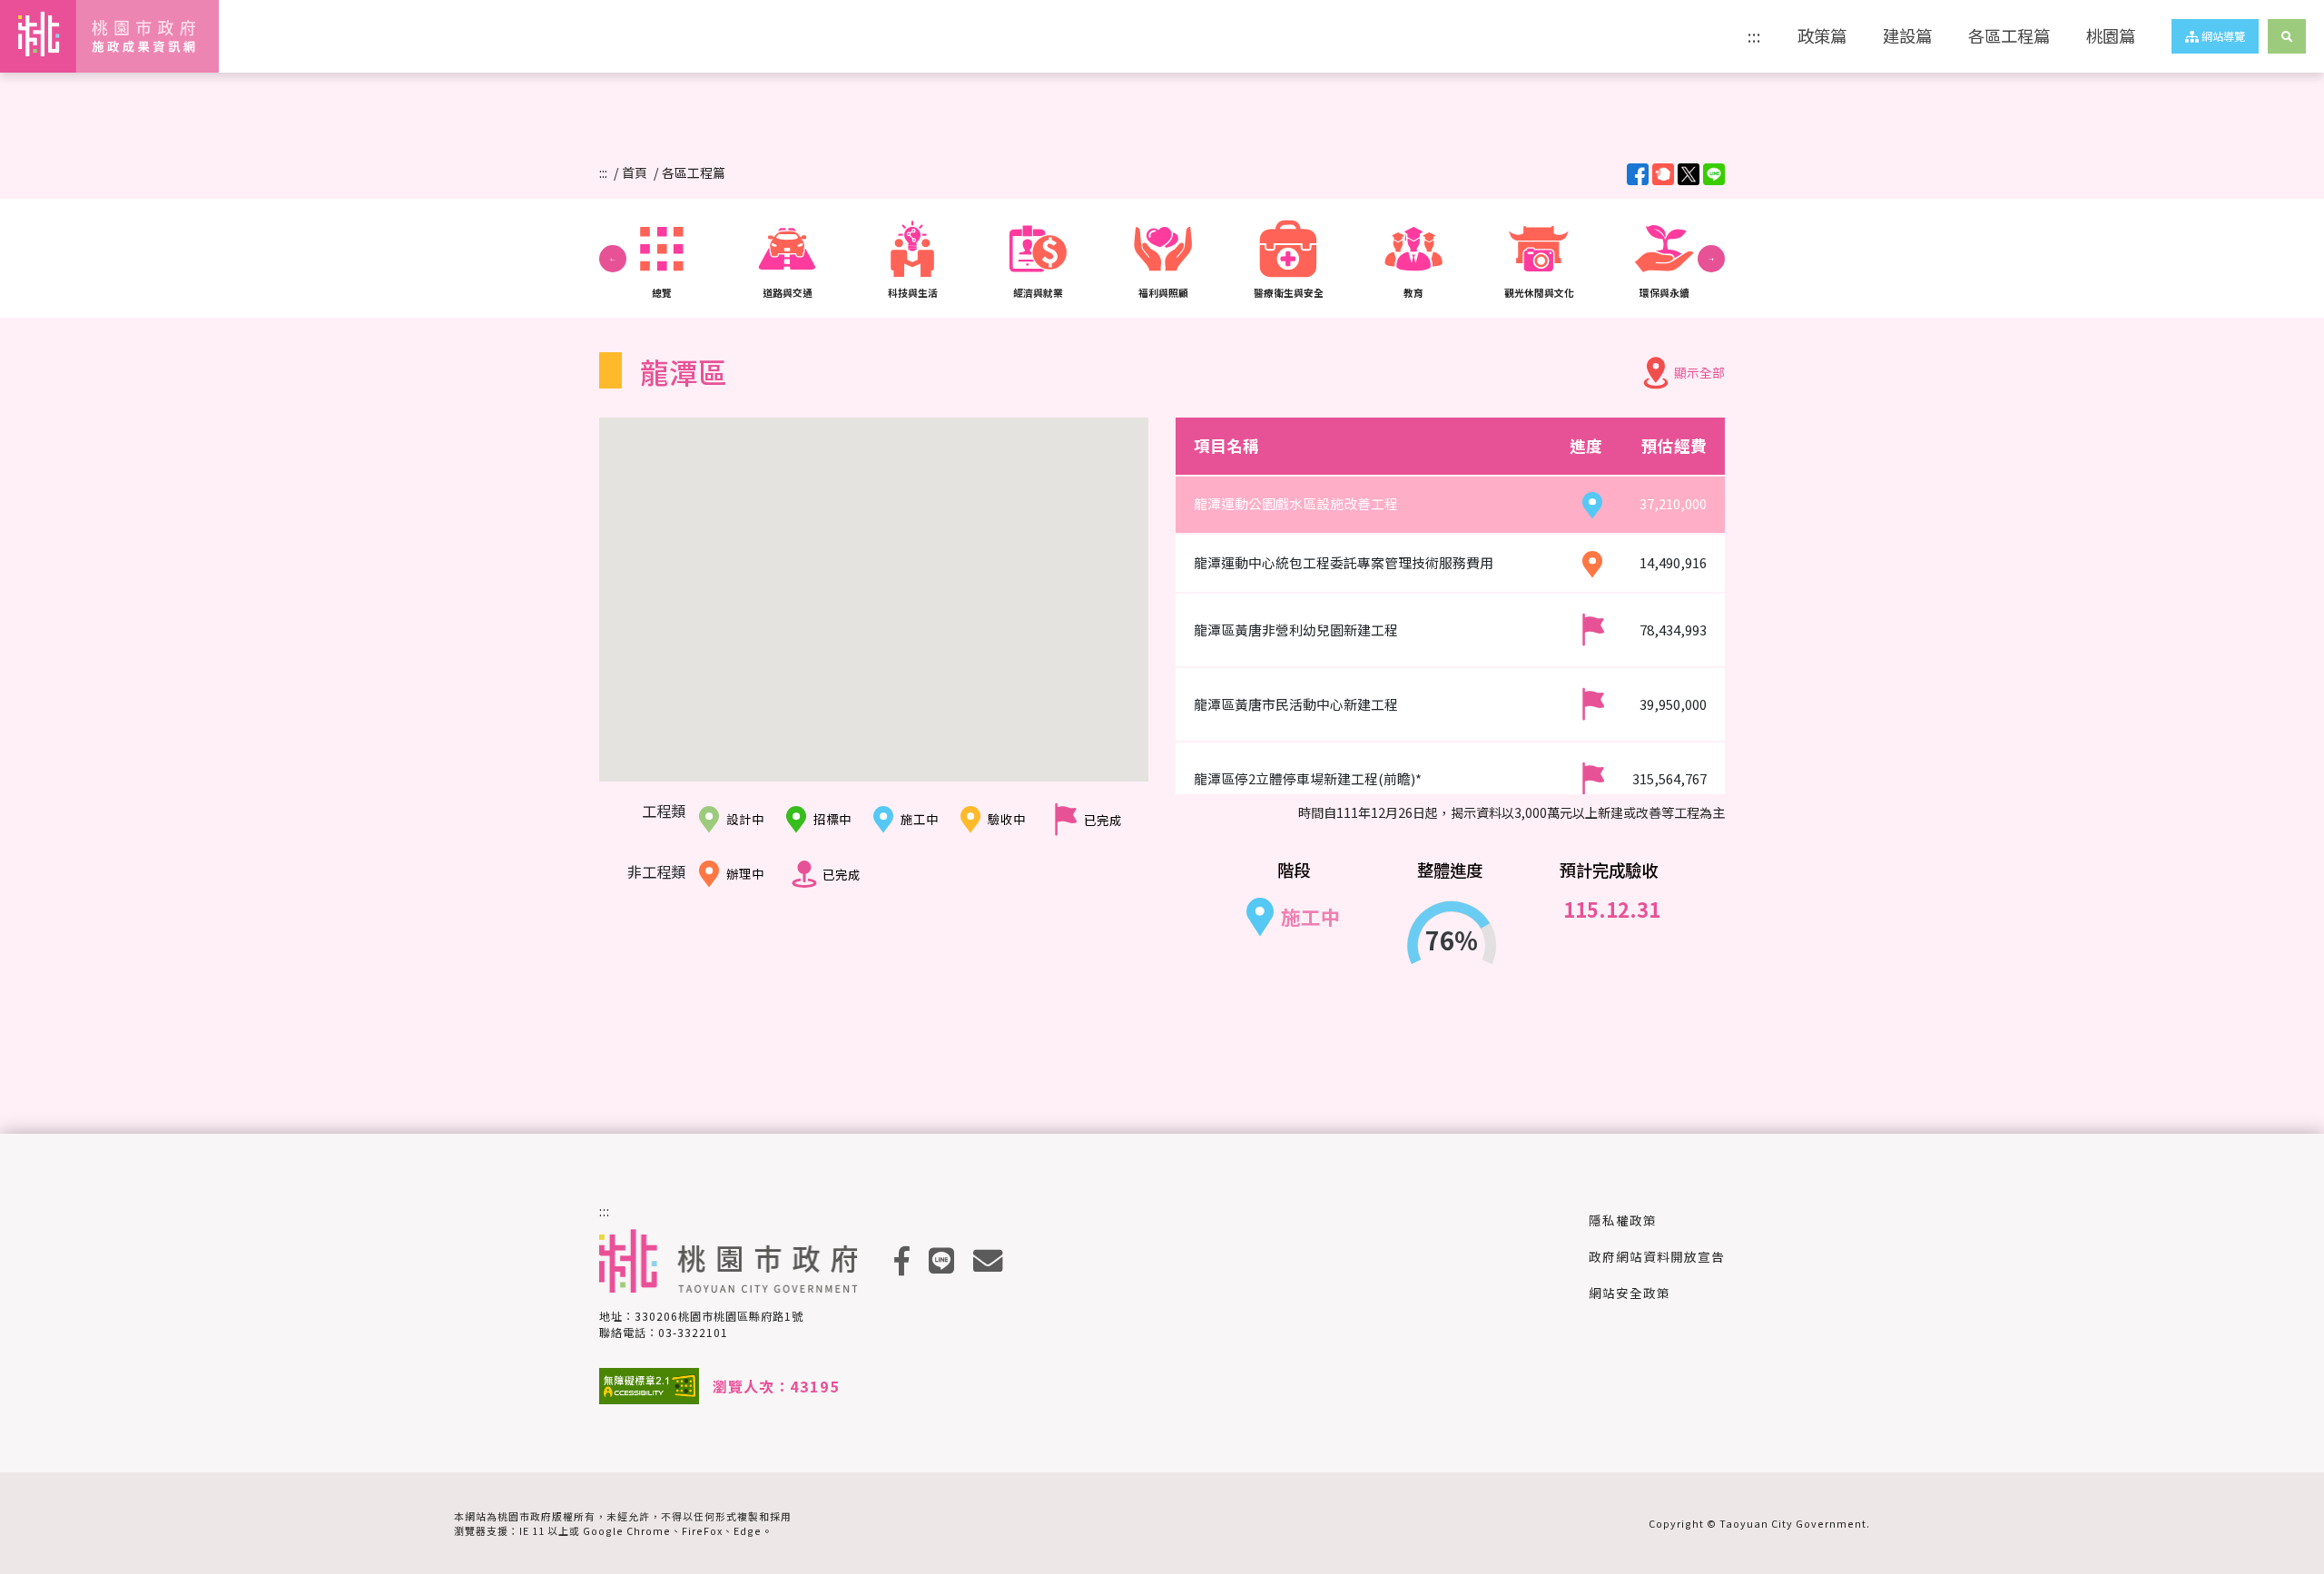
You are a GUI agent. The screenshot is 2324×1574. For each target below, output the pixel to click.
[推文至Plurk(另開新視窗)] (1663, 174)
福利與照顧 (1163, 292)
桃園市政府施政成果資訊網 (96, 36)
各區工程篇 (2009, 35)
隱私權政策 (1623, 1220)
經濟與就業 (1038, 292)
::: (1754, 35)
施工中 (920, 819)
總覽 (662, 292)
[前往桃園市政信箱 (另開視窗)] (988, 1261)
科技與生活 (913, 292)
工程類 (664, 811)
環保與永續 (1664, 292)
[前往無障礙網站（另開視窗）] (649, 1386)
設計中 (745, 819)
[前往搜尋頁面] (2287, 36)
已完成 (1103, 820)
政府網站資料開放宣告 (1657, 1256)
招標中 (832, 819)
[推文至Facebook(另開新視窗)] (1638, 174)
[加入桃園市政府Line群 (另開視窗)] (942, 1261)
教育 (1413, 292)
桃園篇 (2111, 35)
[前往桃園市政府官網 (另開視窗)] (729, 1261)
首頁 (635, 172)
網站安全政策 (1630, 1293)
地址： (701, 1316)
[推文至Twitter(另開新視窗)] (1689, 174)
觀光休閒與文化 (1539, 292)
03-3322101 (693, 1332)
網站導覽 (2222, 36)
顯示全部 (1699, 372)
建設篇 (1907, 35)
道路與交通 (788, 292)
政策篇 (1822, 35)
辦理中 (745, 873)
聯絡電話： (664, 1332)
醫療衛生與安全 (1289, 292)
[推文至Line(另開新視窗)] (1714, 174)
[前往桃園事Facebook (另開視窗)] (902, 1261)
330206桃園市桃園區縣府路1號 (719, 1316)
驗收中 (1007, 819)
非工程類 (656, 871)
